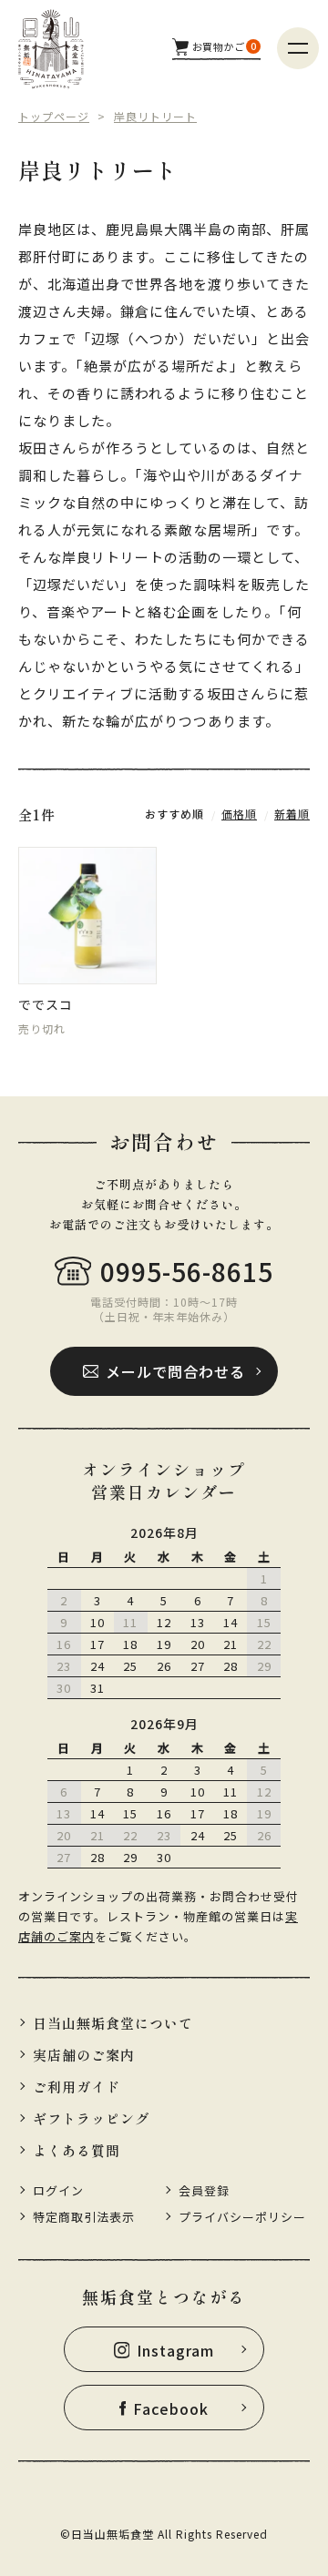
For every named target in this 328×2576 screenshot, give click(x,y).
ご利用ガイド (77, 2087)
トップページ (54, 116)
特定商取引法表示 (84, 2217)
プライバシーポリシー (242, 2217)
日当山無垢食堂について (113, 2023)
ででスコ (46, 1004)
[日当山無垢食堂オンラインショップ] (51, 49)
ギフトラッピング (91, 2118)
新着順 (292, 814)
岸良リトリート (155, 116)
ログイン (58, 2190)
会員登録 (204, 2190)
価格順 (239, 814)
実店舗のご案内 (84, 2055)
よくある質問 (77, 2150)
